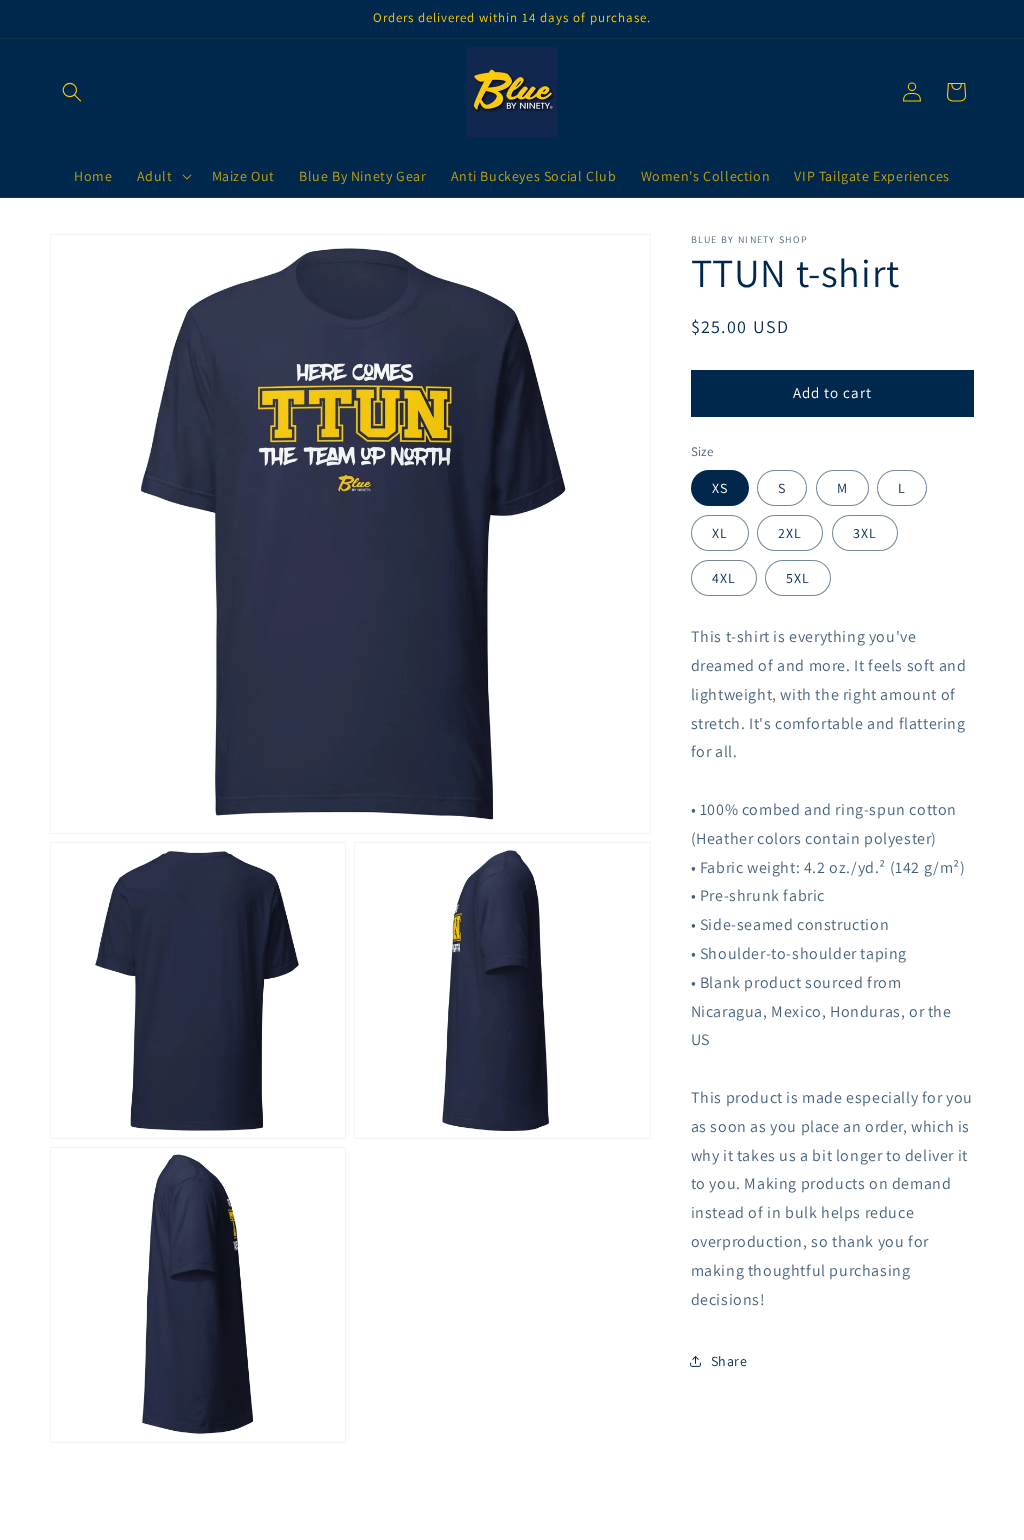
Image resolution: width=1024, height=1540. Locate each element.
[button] (72, 92)
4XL (724, 578)
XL (720, 533)
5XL (798, 578)
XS (720, 488)
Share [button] (729, 1361)
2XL (790, 533)
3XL (865, 533)
